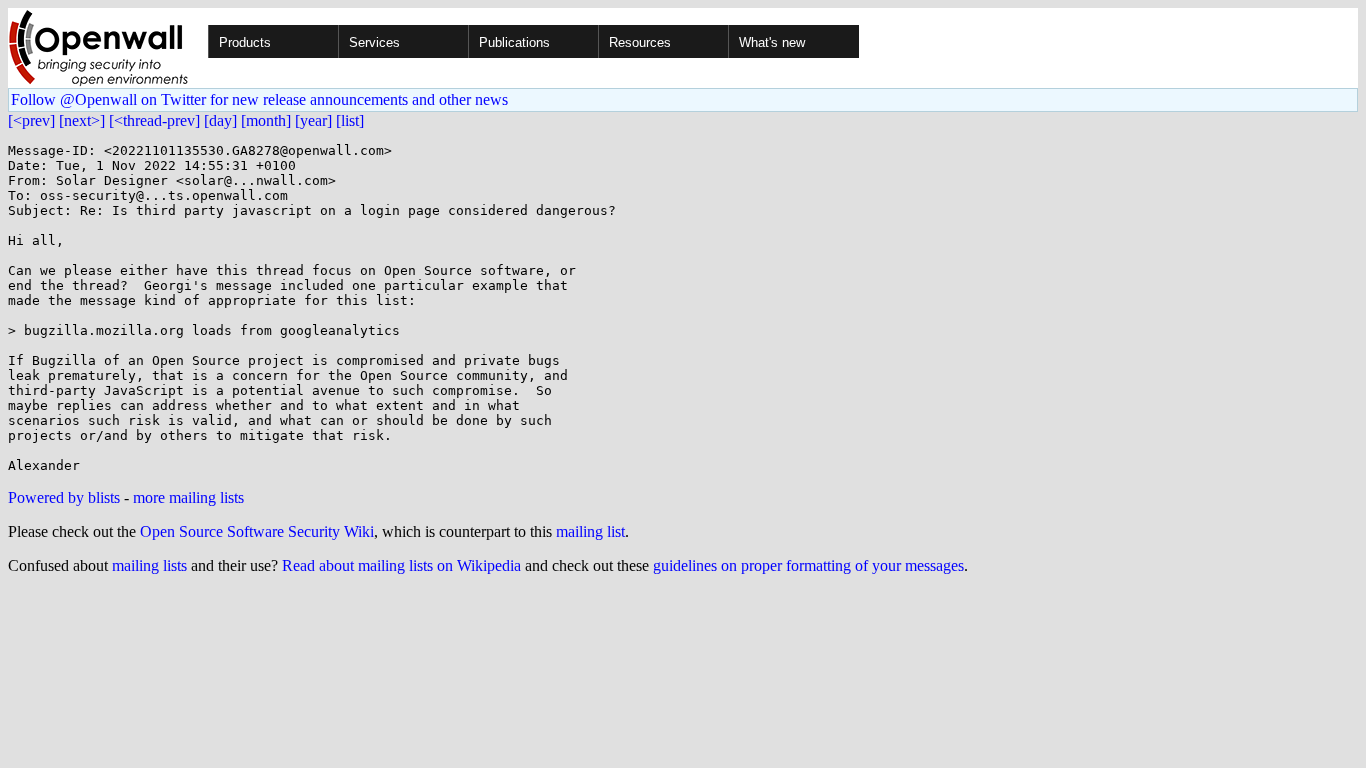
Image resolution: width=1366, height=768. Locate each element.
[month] (266, 120)
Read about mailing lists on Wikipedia (401, 565)
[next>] (82, 120)
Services (374, 42)
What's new (772, 42)
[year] (313, 120)
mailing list (590, 531)
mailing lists (149, 565)
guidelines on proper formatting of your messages (808, 565)
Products (245, 42)
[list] (350, 120)
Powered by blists (64, 497)
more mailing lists (188, 497)
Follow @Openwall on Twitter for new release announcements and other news (259, 99)
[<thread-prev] (154, 120)
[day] (220, 120)
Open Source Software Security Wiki (257, 531)
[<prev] (31, 120)
